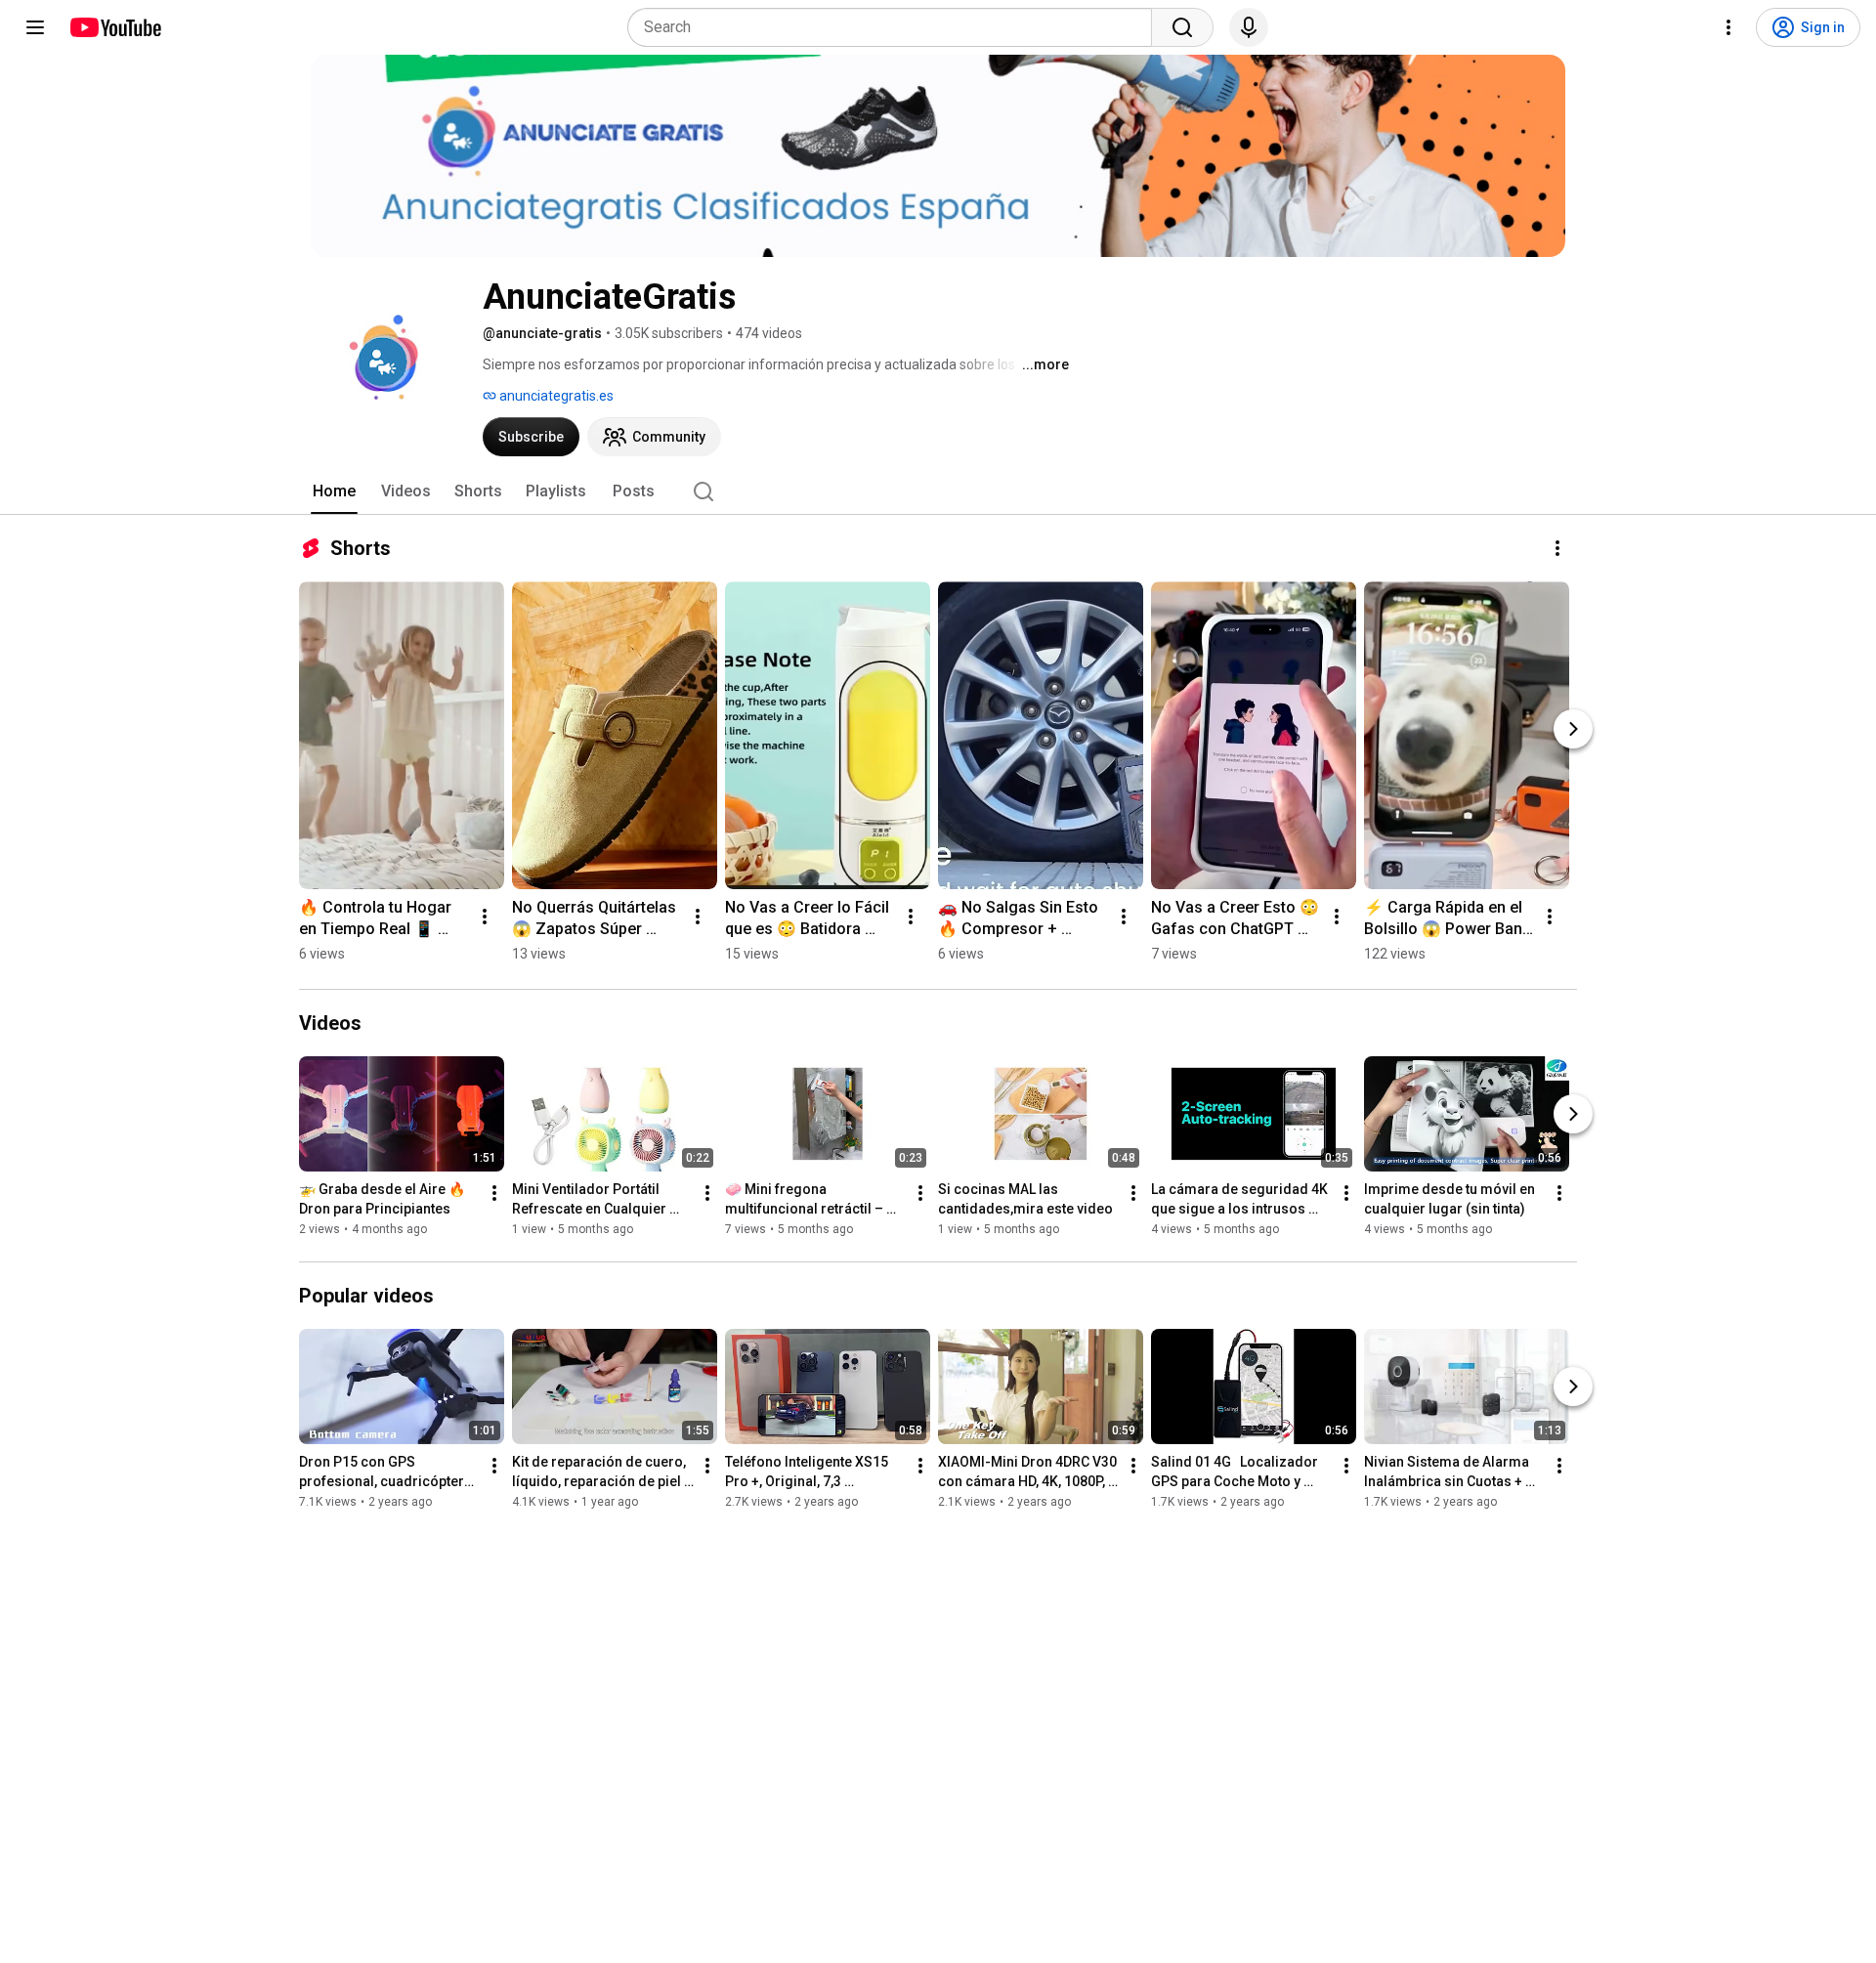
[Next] (1573, 729)
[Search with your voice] (1249, 27)
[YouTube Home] (115, 27)
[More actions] (1557, 548)
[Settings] (1728, 27)
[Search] (1182, 27)
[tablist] (938, 491)
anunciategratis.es (555, 396)
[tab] (334, 491)
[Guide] (35, 27)
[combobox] (895, 27)
